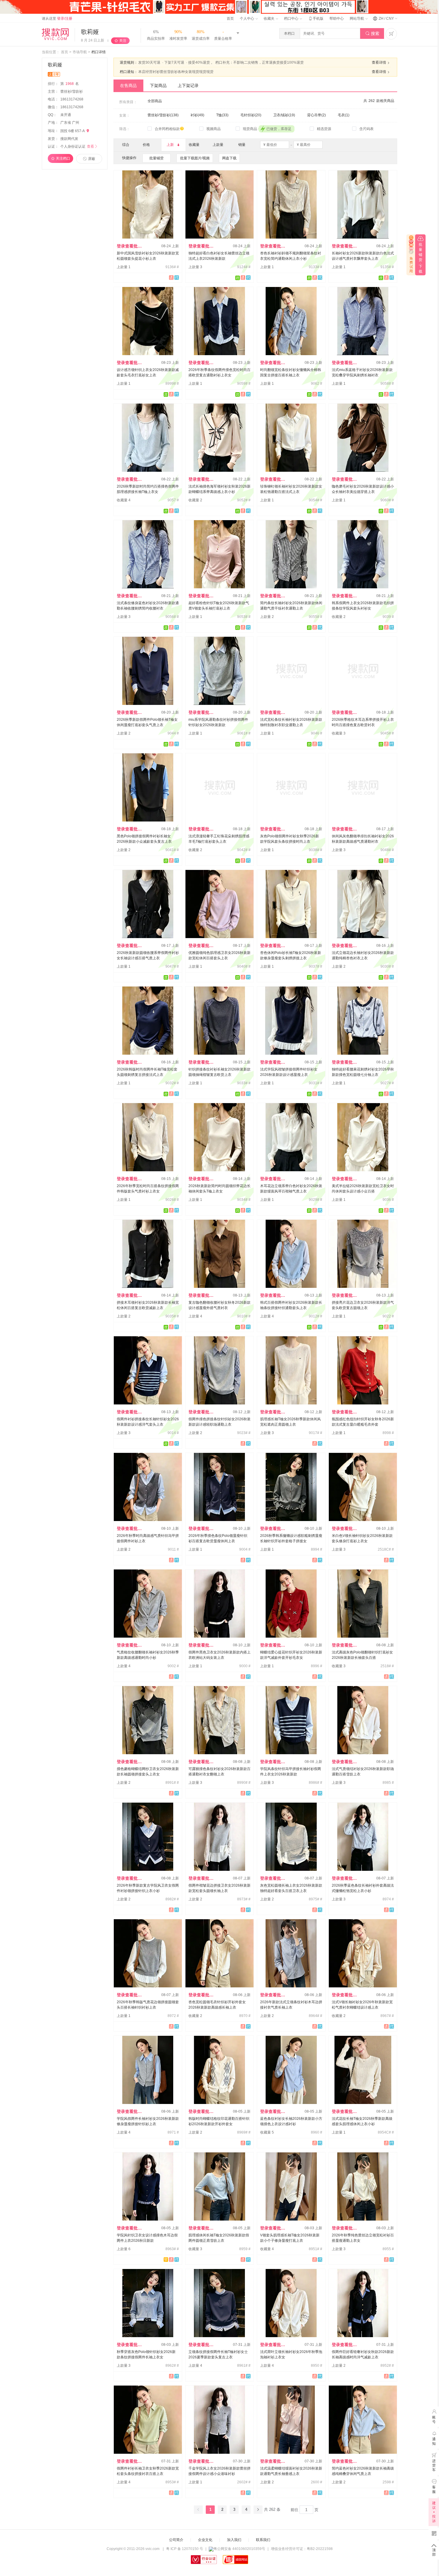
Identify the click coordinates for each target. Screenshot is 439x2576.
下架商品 (158, 85)
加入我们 (234, 2540)
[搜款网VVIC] (55, 34)
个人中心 (247, 19)
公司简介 (176, 2540)
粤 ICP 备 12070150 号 (185, 2549)
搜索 (372, 33)
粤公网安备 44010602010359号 (239, 2549)
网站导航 (357, 19)
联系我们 (263, 2540)
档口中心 (292, 19)
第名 (70, 84)
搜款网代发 (69, 139)
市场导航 (80, 52)
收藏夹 (270, 19)
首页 (230, 19)
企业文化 (205, 2540)
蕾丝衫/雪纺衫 (72, 91)
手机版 (316, 19)
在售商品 (128, 85)
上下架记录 (188, 85)
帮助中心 (337, 19)
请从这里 (57, 19)
